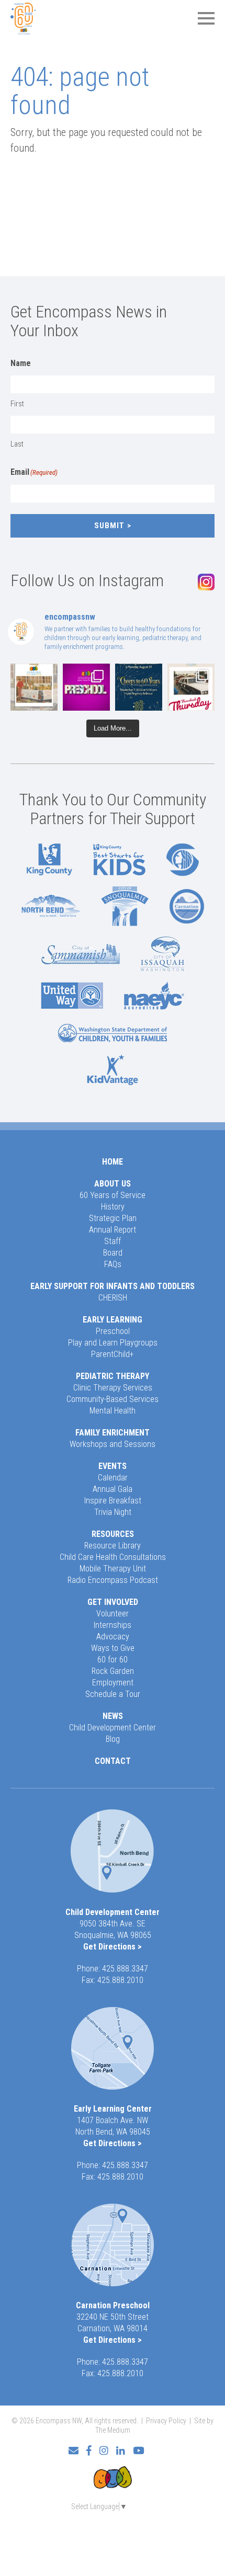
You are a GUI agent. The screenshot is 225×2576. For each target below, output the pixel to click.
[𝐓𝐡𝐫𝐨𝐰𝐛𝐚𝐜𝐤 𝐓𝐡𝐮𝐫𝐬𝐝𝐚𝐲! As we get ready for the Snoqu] (34, 687)
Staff (113, 1241)
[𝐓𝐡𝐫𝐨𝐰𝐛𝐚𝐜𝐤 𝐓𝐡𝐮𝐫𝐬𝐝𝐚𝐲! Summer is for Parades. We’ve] (191, 687)
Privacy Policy (166, 2421)
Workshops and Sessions (113, 1444)
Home (113, 1162)
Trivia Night (113, 1512)
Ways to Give (113, 1648)
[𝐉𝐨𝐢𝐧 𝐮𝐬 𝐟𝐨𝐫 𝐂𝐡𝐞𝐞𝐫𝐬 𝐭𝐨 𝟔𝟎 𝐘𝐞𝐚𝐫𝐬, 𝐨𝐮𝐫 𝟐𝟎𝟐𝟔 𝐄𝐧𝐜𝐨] (139, 687)
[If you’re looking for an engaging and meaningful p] (86, 687)
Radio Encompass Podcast (113, 1580)
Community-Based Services (113, 1399)
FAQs (113, 1264)
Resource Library (113, 1546)
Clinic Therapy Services (113, 1388)
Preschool (113, 1331)
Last (17, 444)
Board (113, 1253)
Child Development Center (113, 1728)
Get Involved (113, 1602)
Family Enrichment (113, 1433)
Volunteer (113, 1614)
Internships (113, 1625)
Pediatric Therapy (113, 1376)
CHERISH (113, 1298)
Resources (113, 1534)
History (113, 1207)
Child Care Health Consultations (113, 1557)
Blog (113, 1739)
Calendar (113, 1478)
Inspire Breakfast (113, 1501)
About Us (113, 1184)
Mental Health (113, 1411)
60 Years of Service (113, 1195)
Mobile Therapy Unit (113, 1569)
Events (113, 1466)
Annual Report (113, 1230)
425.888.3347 (125, 1969)
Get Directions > (113, 1947)
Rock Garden (113, 1671)
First (17, 404)
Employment (113, 1683)
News (113, 1716)
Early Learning (113, 1320)
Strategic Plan (113, 1218)
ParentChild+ (113, 1354)
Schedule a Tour (113, 1694)
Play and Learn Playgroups (113, 1343)
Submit (109, 526)
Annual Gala (113, 1489)
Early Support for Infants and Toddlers (113, 1286)
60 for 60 (113, 1660)
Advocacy (113, 1637)
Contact (113, 1761)
